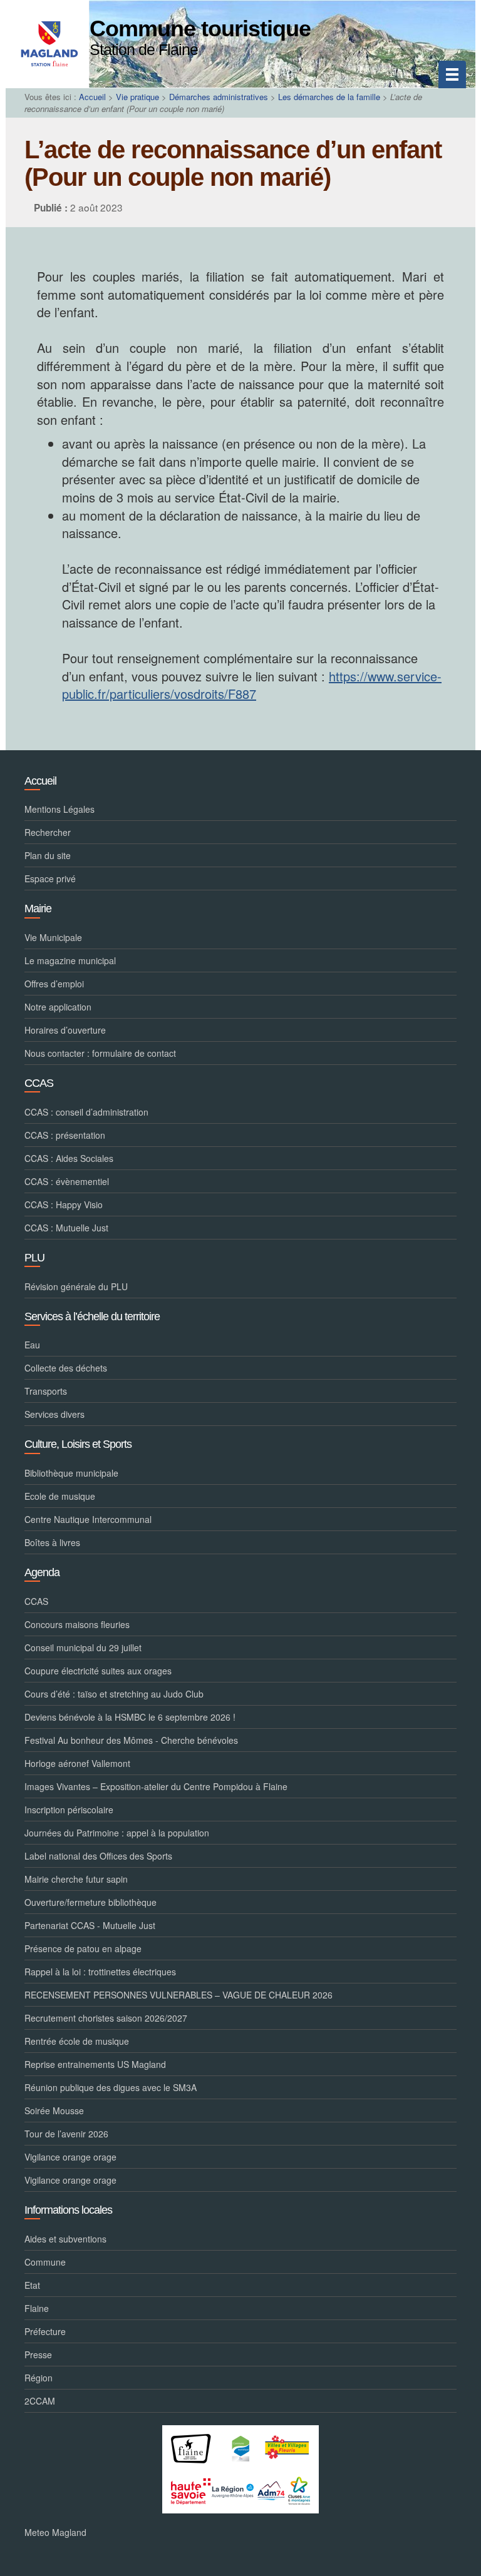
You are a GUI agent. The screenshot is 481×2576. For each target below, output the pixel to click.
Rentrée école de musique (77, 2041)
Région (39, 2378)
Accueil (92, 97)
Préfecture (45, 2331)
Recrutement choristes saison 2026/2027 (106, 2018)
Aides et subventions (65, 2239)
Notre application (58, 1007)
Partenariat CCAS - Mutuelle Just (90, 1925)
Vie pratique (137, 97)
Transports (46, 1391)
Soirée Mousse (54, 2110)
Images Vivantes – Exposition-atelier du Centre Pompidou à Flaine (156, 1786)
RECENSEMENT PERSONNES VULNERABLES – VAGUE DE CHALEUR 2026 (178, 1995)
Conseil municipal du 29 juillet (83, 1647)
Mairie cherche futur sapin (76, 1879)
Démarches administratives (219, 97)
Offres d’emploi (54, 984)
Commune (45, 2262)
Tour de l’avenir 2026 (66, 2134)
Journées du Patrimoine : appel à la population (117, 1833)
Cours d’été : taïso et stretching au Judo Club (114, 1694)
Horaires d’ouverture (65, 1030)
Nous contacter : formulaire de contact (100, 1053)
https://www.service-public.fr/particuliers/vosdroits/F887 (252, 685)
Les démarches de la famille (329, 97)
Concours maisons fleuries (77, 1624)
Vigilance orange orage (70, 2157)
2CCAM (40, 2401)
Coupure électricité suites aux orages (98, 1671)
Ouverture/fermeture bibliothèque (91, 1902)
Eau (32, 1345)
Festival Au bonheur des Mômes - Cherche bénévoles (131, 1740)
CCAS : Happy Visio (64, 1204)
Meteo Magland (55, 2532)
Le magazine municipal (70, 960)
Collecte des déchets (66, 1368)
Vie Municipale (53, 937)
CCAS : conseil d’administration (86, 1112)
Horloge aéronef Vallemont (77, 1763)
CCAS (36, 1601)
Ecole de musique (60, 1496)
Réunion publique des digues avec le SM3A (111, 2087)
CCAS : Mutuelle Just (66, 1228)
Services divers (54, 1414)
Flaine (37, 2308)
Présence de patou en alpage (83, 1948)
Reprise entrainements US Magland (95, 2064)
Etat (32, 2285)
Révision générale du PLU (76, 1286)
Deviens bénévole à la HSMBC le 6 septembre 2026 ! (130, 1717)
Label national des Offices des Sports (98, 1856)
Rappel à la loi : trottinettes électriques (100, 1972)
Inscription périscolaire (69, 1810)
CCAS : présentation (65, 1135)
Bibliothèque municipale (71, 1473)
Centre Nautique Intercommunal (88, 1519)
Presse (38, 2355)
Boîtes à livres (52, 1542)
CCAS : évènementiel (67, 1181)
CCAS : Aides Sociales (69, 1158)
